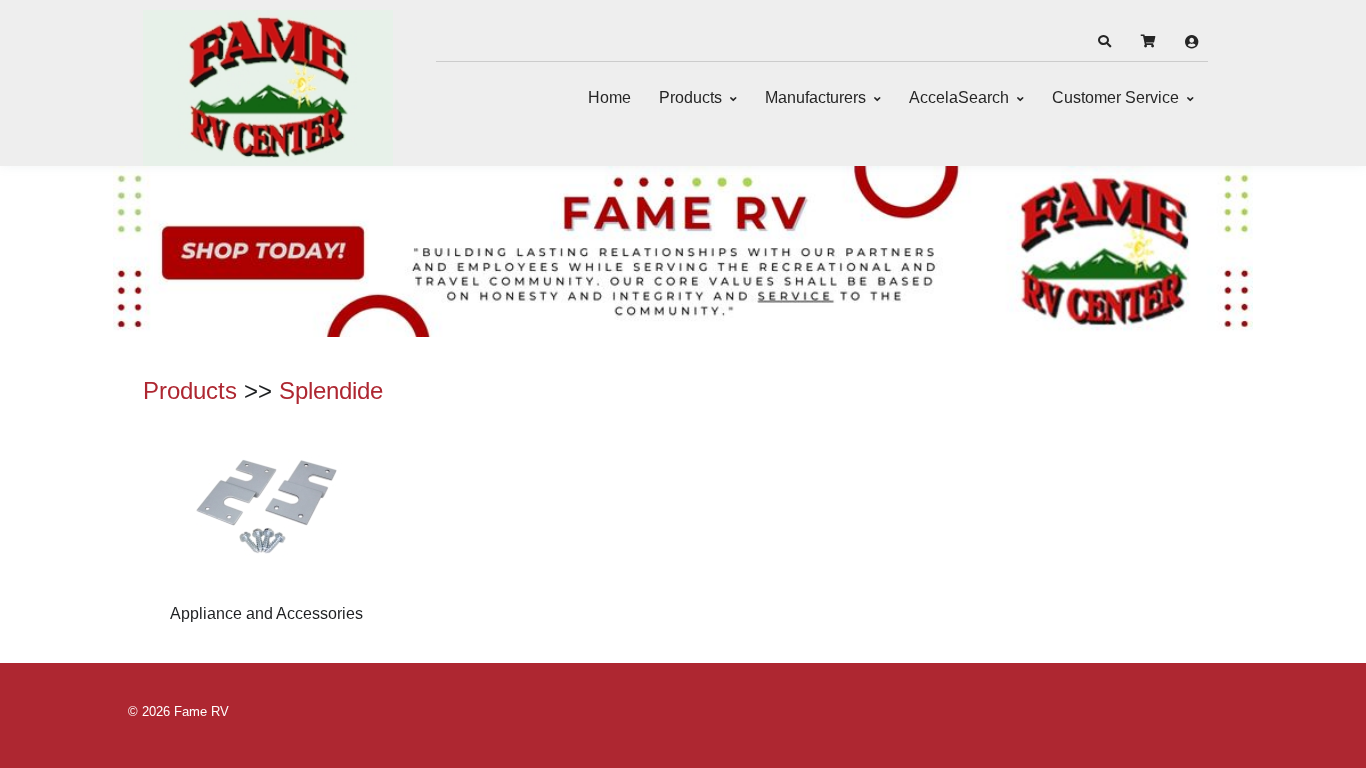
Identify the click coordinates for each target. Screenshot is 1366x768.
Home (609, 97)
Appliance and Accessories (266, 613)
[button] (1104, 42)
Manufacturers (815, 97)
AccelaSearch (959, 97)
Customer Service (1115, 97)
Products (690, 97)
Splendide (331, 390)
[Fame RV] (268, 88)
